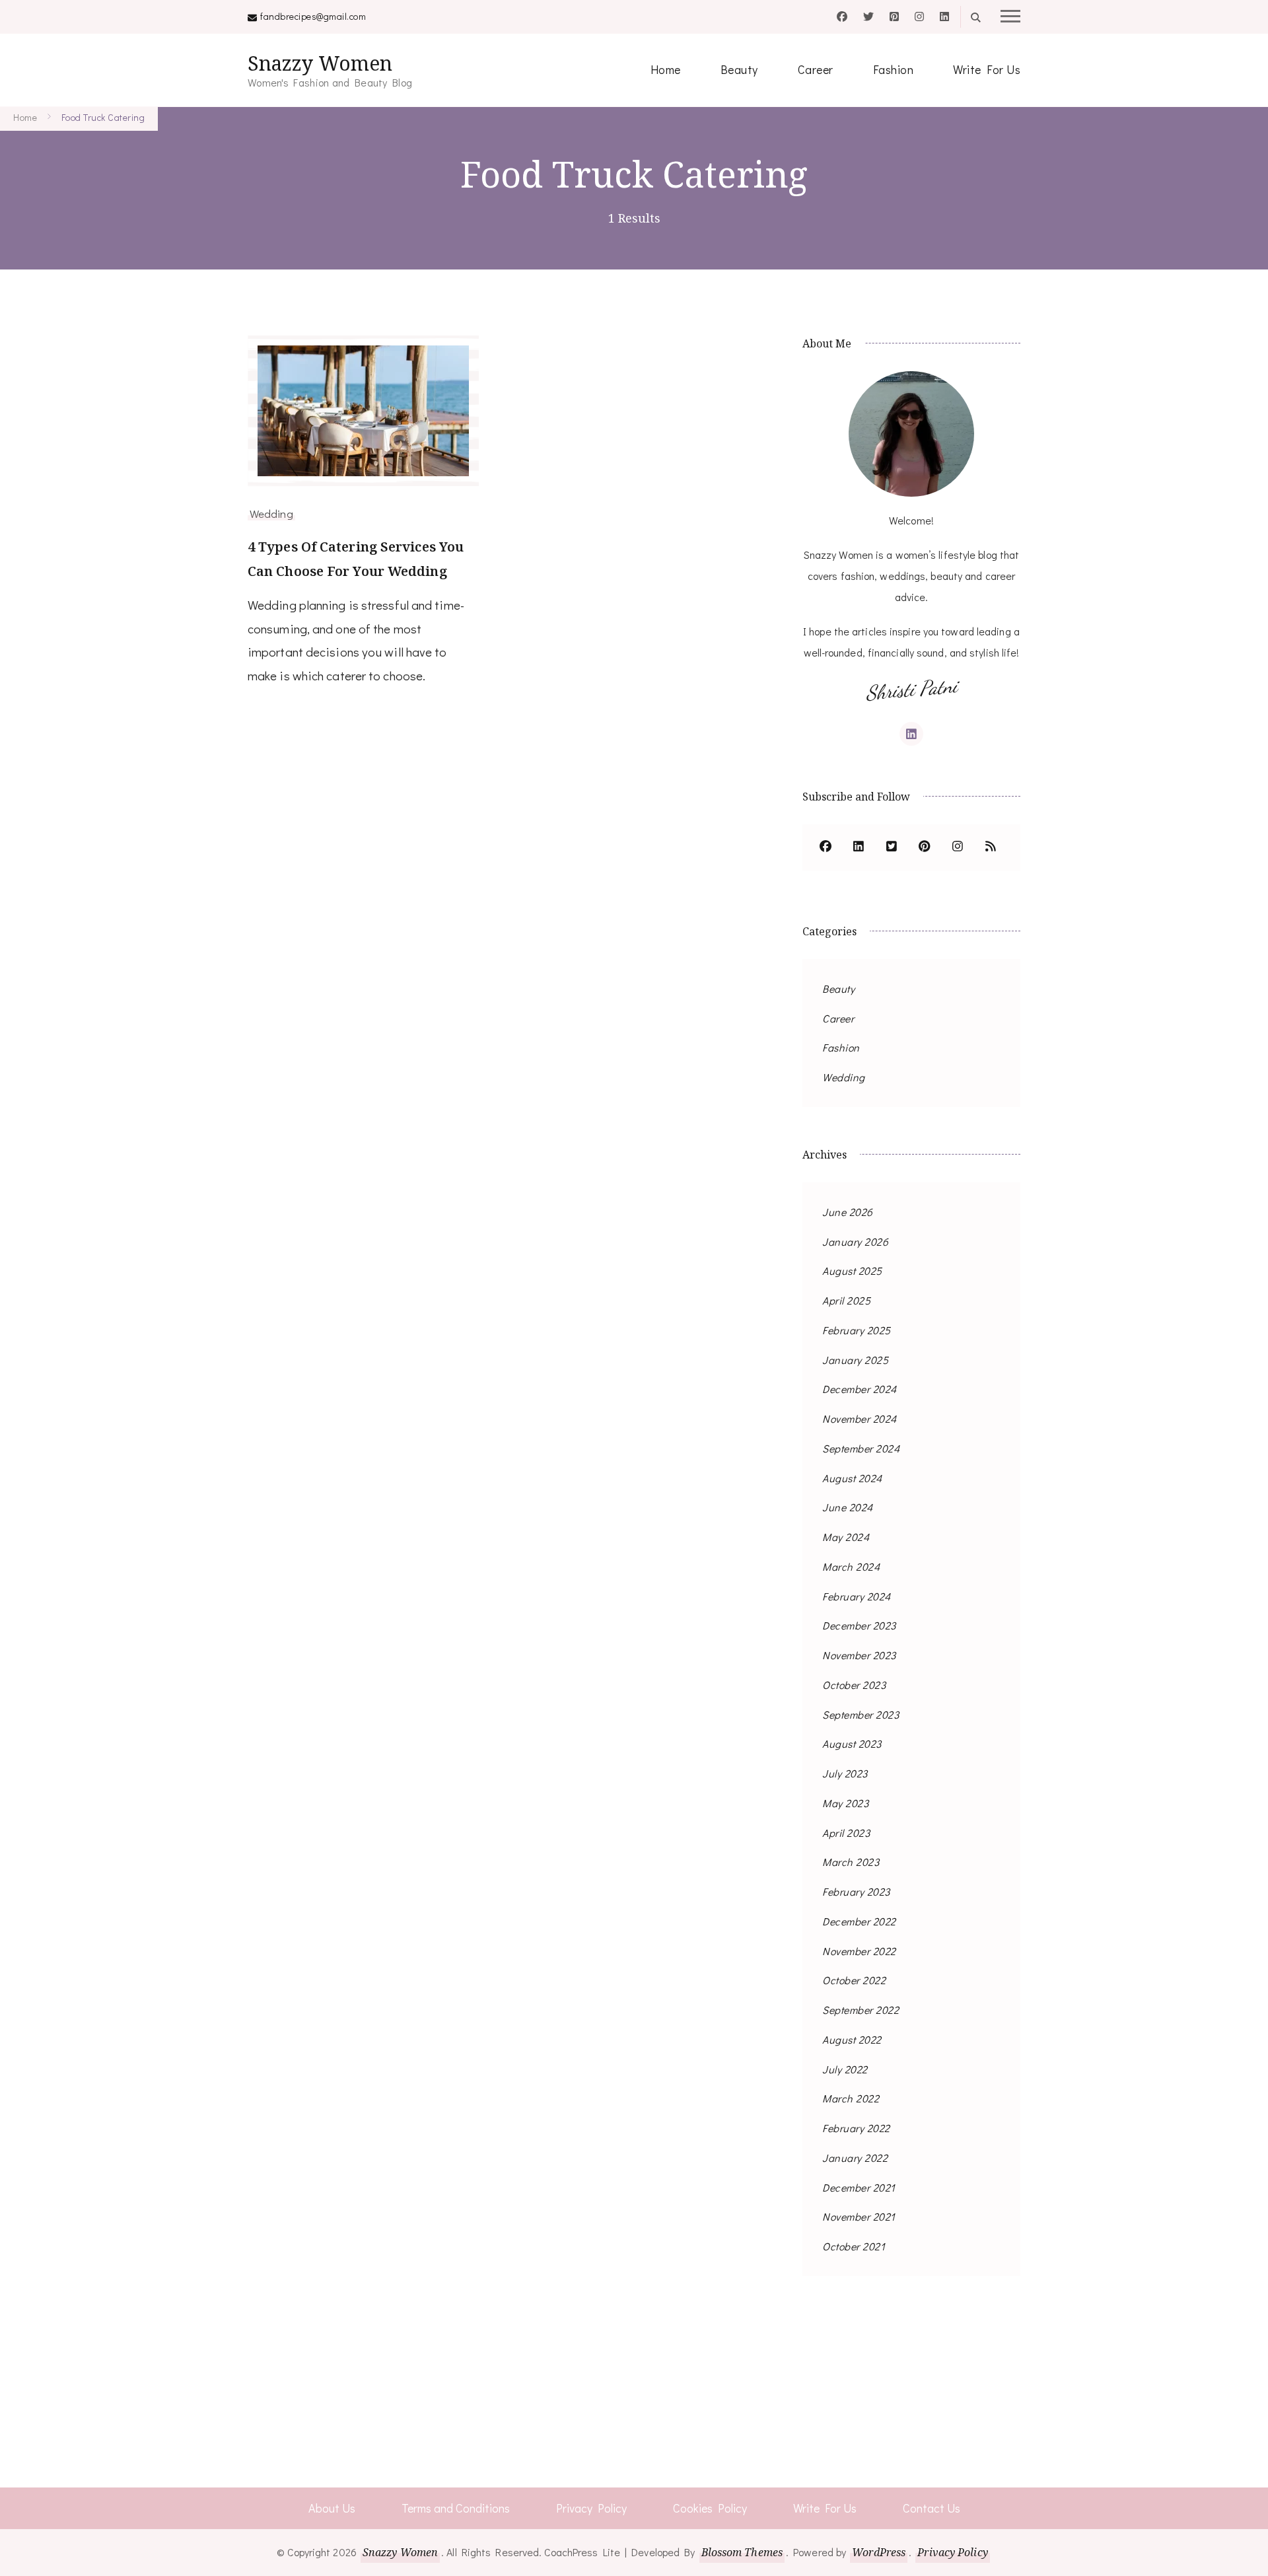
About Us (332, 2508)
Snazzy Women (320, 63)
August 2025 (852, 1270)
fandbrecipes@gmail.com (313, 16)
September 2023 (861, 1714)
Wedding (271, 513)
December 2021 (859, 2187)
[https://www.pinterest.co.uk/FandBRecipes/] (925, 847)
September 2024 (861, 1448)
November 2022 (859, 1951)
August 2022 (852, 2039)
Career (816, 69)
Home (666, 69)
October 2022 (854, 1980)
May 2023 (845, 1803)
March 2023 (851, 1862)
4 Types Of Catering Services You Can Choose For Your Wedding (356, 559)
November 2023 (859, 1655)
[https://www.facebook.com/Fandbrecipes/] (826, 847)
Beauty (739, 69)
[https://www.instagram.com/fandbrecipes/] (958, 847)
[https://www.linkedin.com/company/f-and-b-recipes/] (859, 847)
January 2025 (855, 1360)
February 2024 (857, 1596)
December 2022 (859, 1921)
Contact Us (932, 2508)
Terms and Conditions (456, 2508)
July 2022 (845, 2069)
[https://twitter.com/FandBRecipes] (892, 847)
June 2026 (848, 1212)
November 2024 (860, 1418)
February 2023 (856, 1891)
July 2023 (845, 1773)
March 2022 (851, 2098)
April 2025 (846, 1300)
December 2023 (859, 1625)
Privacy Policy (591, 2508)
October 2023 (854, 1685)
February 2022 (856, 2128)
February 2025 (857, 1330)
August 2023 (852, 1743)
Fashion (894, 69)
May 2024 (846, 1537)
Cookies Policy (710, 2508)
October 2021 (854, 2246)
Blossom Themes (742, 2552)
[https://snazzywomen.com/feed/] (991, 847)
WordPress (879, 2552)
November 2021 (859, 2216)
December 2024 (860, 1389)
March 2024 (851, 1566)
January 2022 (855, 2158)
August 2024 (852, 1478)
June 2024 (848, 1507)
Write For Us (987, 69)
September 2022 (861, 2010)
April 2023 (846, 1833)
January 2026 (855, 1241)
